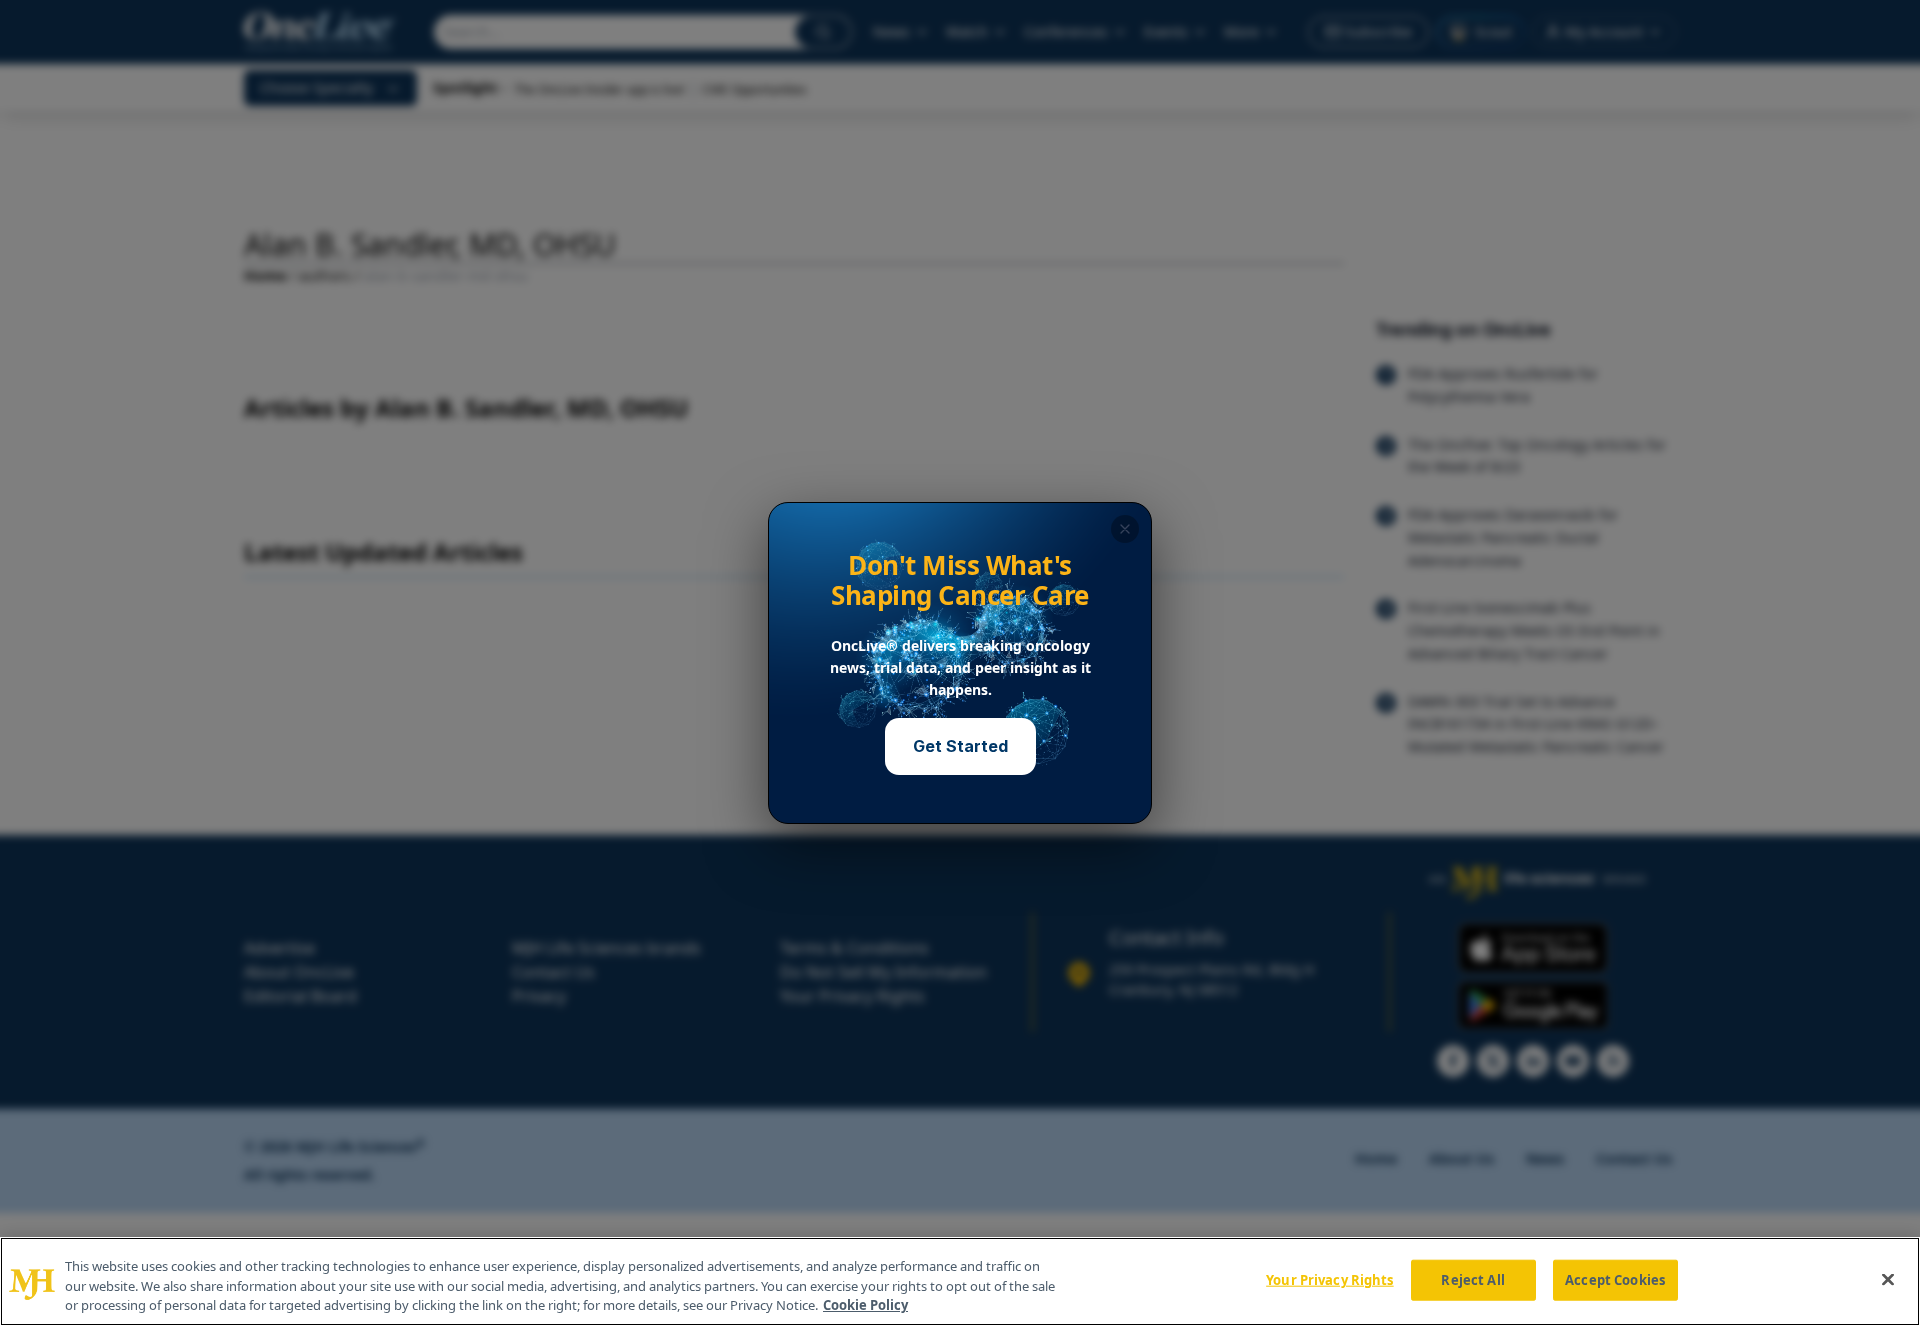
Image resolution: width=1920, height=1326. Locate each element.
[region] (960, 1281)
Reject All (1472, 1279)
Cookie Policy (865, 1305)
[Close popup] (1125, 529)
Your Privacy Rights (1329, 1279)
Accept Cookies (1615, 1279)
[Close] (1888, 1279)
